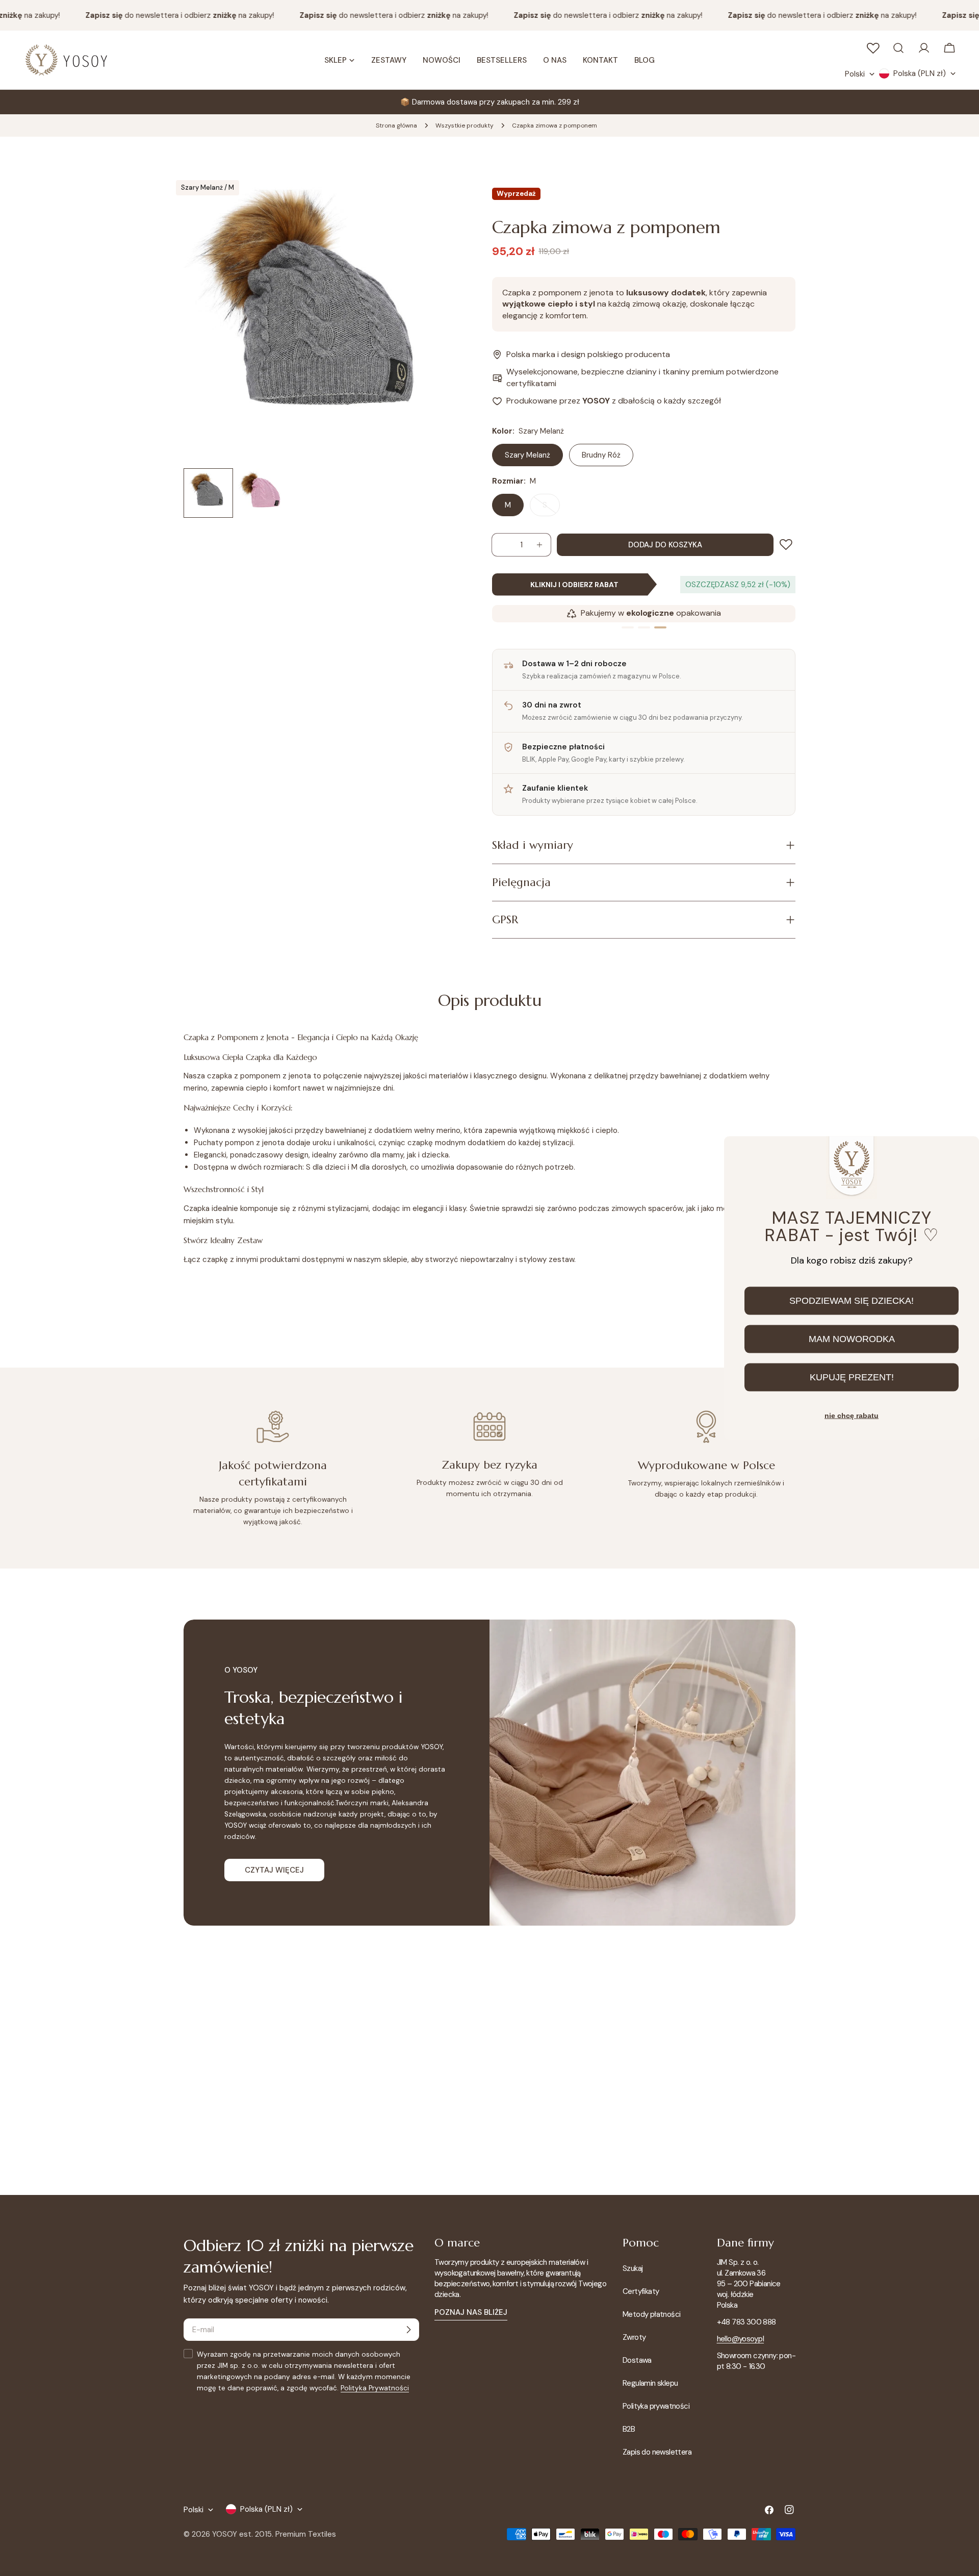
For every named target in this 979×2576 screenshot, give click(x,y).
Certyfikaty (641, 2291)
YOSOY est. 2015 (242, 2534)
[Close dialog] (963, 1153)
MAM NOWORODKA (852, 1339)
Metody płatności (651, 2314)
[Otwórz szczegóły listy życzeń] (873, 48)
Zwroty (634, 2337)
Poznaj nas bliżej (471, 2312)
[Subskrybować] (408, 2330)
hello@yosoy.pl (741, 2339)
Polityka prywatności (656, 2406)
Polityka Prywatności (375, 2388)
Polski (855, 74)
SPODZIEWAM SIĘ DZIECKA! (852, 1301)
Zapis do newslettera (657, 2452)
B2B (629, 2429)
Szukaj (633, 2268)
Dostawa (637, 2360)
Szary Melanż (527, 455)
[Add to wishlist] (788, 545)
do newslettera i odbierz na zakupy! (159, 15)
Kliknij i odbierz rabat (574, 585)
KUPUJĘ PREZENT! (852, 1377)
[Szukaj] (898, 48)
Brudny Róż (601, 455)
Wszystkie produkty (465, 125)
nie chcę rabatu (852, 1416)
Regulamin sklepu (650, 2383)
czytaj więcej (274, 1870)
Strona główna (396, 125)
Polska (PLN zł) (920, 73)
